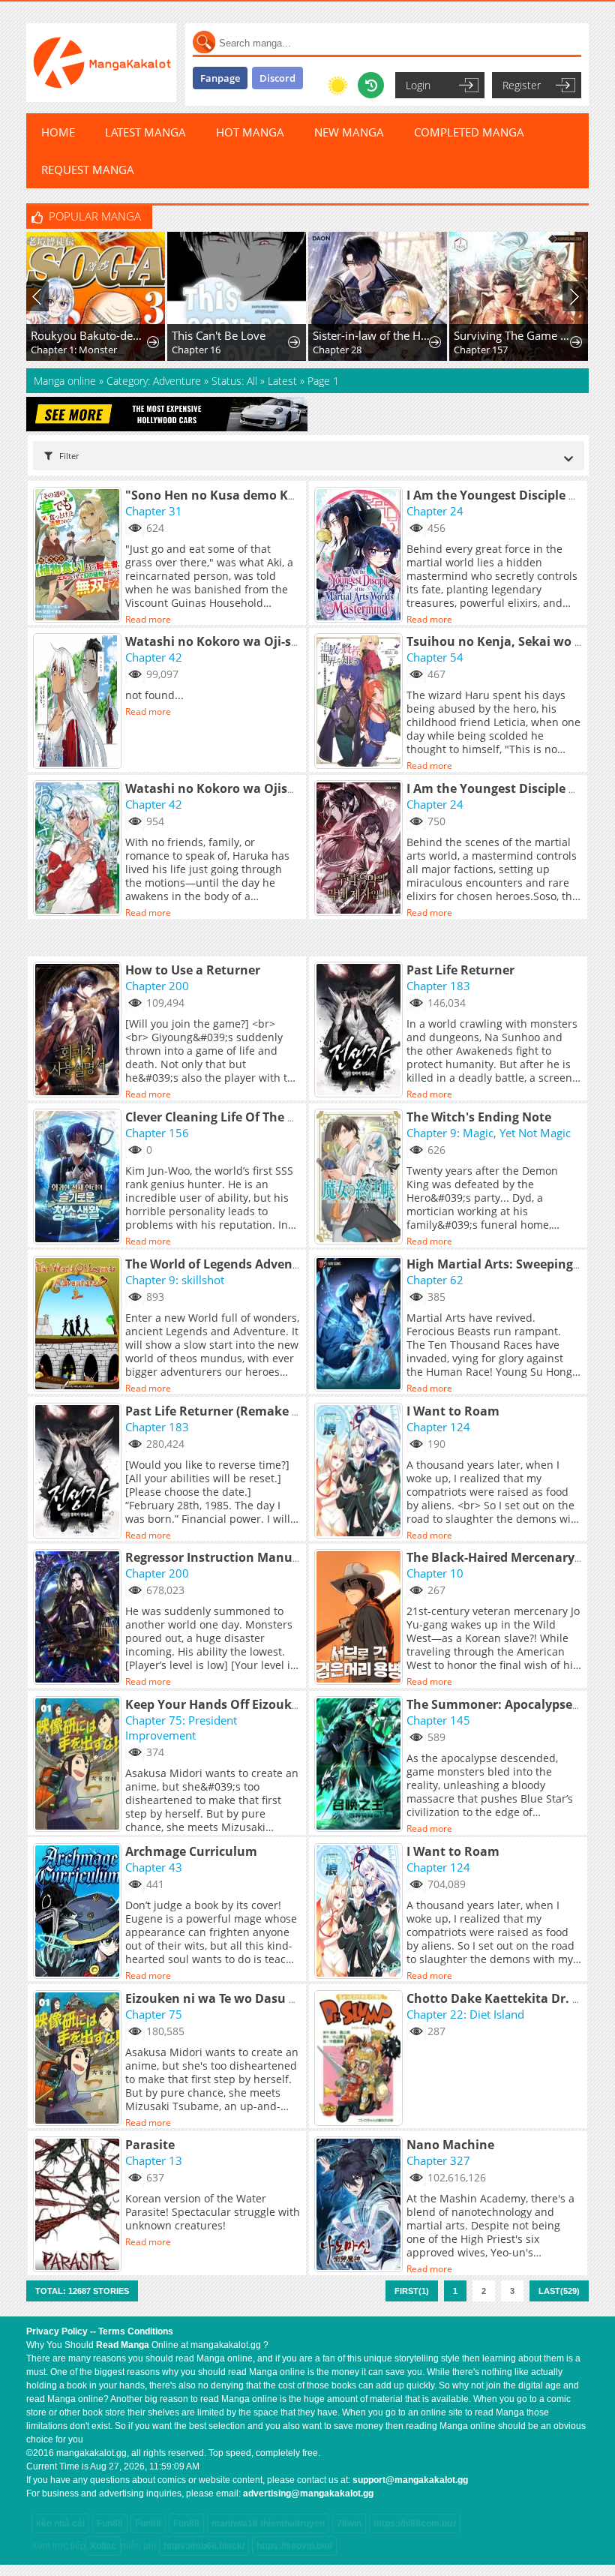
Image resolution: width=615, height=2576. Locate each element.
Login (418, 85)
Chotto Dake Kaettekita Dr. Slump (508, 1998)
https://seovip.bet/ (294, 2546)
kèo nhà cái (60, 2523)
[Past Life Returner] (360, 1031)
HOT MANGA (250, 132)
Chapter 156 (157, 1133)
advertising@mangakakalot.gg (308, 2493)
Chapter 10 (435, 1573)
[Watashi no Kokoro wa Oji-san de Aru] (79, 702)
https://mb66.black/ (204, 2546)
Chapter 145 (438, 1720)
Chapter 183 (438, 986)
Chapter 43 (154, 1867)
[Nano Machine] (360, 2205)
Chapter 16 (196, 350)
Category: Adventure (154, 381)
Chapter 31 (154, 511)
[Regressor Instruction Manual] (79, 1618)
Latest (282, 381)
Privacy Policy (57, 2331)
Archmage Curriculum (191, 1851)
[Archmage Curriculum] (79, 1912)
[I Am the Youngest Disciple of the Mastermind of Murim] (360, 849)
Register (522, 85)
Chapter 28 (337, 350)
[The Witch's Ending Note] (360, 1178)
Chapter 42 (154, 657)
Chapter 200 (157, 986)
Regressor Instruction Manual (214, 1557)
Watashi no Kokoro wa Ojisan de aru (235, 788)
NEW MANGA (349, 132)
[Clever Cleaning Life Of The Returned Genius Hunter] (79, 1178)
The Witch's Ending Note (479, 1117)
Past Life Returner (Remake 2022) (224, 1411)
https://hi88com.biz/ (415, 2523)
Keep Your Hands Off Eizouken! (218, 1704)
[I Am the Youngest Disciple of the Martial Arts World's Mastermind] (360, 556)
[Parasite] (79, 2205)
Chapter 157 (481, 350)
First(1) (412, 2291)
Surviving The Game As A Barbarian (513, 335)
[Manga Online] (101, 63)
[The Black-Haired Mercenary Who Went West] (360, 1618)
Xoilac (103, 2546)
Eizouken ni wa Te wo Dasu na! (217, 1998)
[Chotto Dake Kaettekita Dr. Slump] (360, 2059)
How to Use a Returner (193, 970)
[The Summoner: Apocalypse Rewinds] (360, 1765)
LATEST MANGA (145, 132)
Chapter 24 (435, 511)
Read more (148, 619)
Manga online (66, 381)
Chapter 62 (435, 1280)
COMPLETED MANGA (469, 132)
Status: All (234, 381)
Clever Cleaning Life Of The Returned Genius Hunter (280, 1117)
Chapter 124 (438, 1427)
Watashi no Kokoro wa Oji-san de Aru (237, 641)
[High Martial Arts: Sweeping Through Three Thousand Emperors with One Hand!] (360, 1325)
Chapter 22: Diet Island (465, 2014)
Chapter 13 (154, 2160)
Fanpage (220, 78)
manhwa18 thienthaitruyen (268, 2523)
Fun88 (110, 2523)
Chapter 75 (154, 2014)
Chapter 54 (435, 657)
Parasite (150, 2145)
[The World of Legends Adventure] (79, 1325)
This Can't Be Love (219, 335)
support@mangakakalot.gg (410, 2480)
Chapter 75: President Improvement (181, 1728)
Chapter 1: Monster (74, 350)
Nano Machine (450, 2145)
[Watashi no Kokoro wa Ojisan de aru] (79, 849)
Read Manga (123, 2345)
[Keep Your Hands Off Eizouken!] (79, 1765)
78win (349, 2523)
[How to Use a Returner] (79, 1031)
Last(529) (559, 2291)
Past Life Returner (460, 970)
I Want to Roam (453, 1411)
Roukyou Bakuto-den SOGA (90, 335)
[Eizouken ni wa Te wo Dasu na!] (79, 2059)
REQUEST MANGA (88, 170)
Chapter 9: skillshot (175, 1280)
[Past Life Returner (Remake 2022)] (79, 1472)
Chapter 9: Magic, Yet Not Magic (489, 1133)
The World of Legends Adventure (222, 1264)
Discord (277, 78)
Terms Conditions (136, 2331)
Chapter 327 (438, 2160)
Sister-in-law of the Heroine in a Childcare (372, 335)
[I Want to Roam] (360, 1472)
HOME (58, 132)
